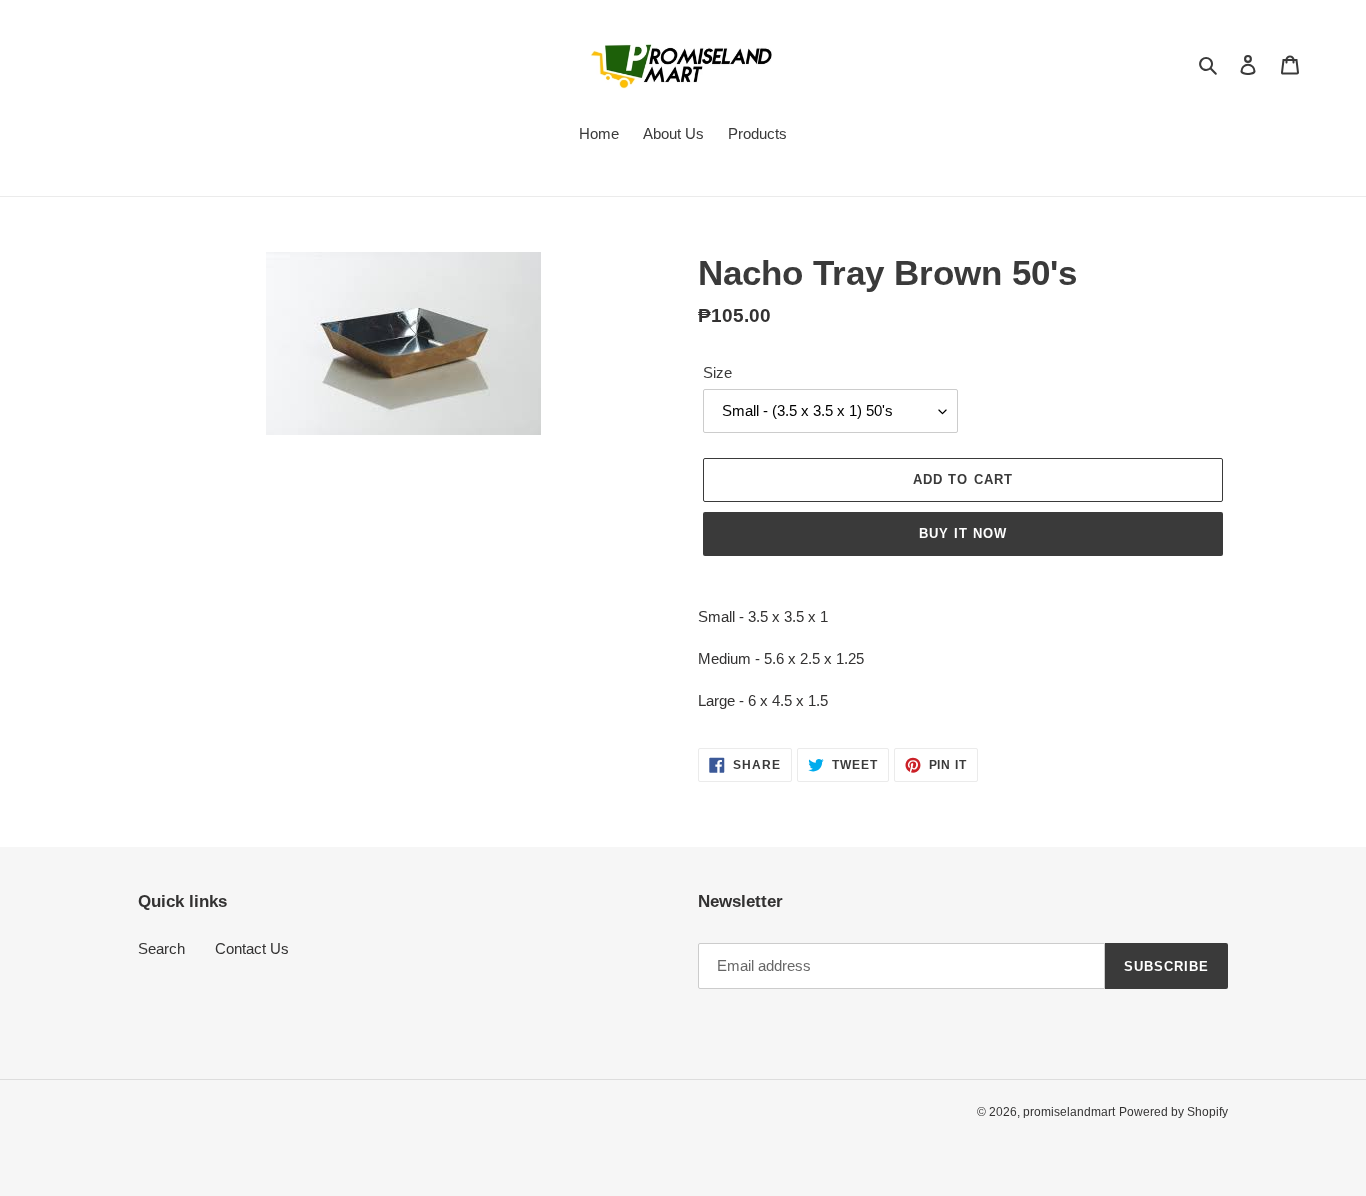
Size (717, 372)
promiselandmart (1069, 1112)
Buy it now (963, 533)
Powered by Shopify (1173, 1112)
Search (161, 948)
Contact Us (252, 948)
